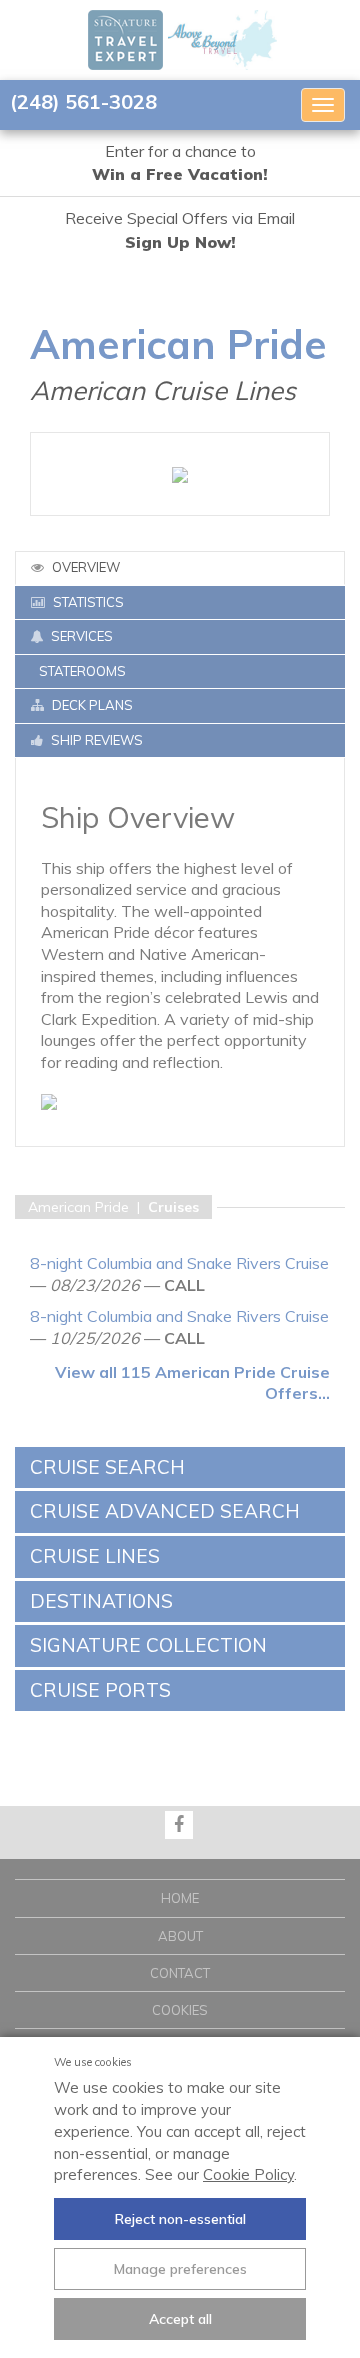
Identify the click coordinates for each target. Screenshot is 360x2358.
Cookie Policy (248, 2174)
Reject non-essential (180, 2219)
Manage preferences (180, 2269)
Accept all (180, 2319)
